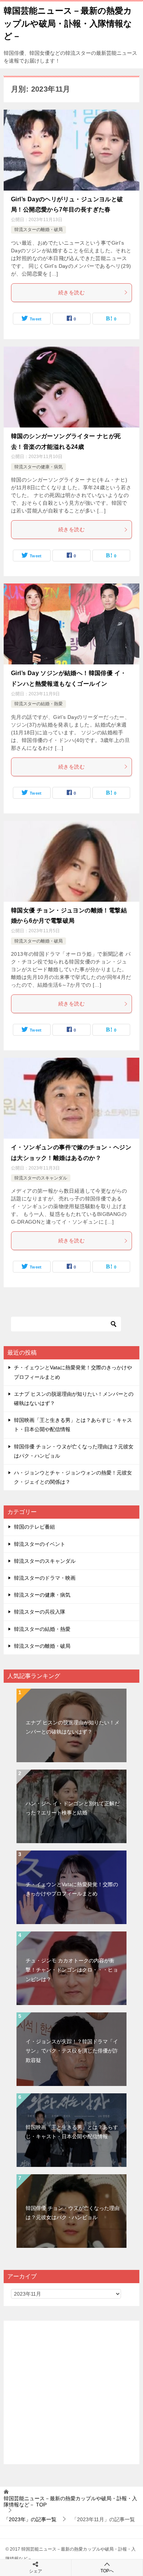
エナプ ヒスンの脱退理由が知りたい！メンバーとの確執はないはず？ (73, 1727)
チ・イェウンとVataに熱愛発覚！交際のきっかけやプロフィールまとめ (72, 1889)
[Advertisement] (71, 2392)
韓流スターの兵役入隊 (40, 1612)
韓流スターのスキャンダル (41, 1178)
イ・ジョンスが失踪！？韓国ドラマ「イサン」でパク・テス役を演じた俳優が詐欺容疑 (72, 2051)
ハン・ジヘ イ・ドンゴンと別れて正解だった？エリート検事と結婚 (73, 1808)
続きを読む (71, 292)
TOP (70, 2502)
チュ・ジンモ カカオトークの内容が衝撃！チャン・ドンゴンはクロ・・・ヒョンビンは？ (72, 1970)
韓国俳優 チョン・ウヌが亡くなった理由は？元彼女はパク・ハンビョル (73, 2213)
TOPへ (107, 2571)
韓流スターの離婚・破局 (38, 230)
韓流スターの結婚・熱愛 (38, 704)
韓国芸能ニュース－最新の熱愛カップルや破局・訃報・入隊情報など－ (68, 23)
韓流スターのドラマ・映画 (45, 1578)
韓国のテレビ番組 (34, 1527)
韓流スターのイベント (40, 1544)
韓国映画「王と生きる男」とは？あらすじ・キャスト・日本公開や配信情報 (72, 2132)
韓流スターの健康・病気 (38, 467)
